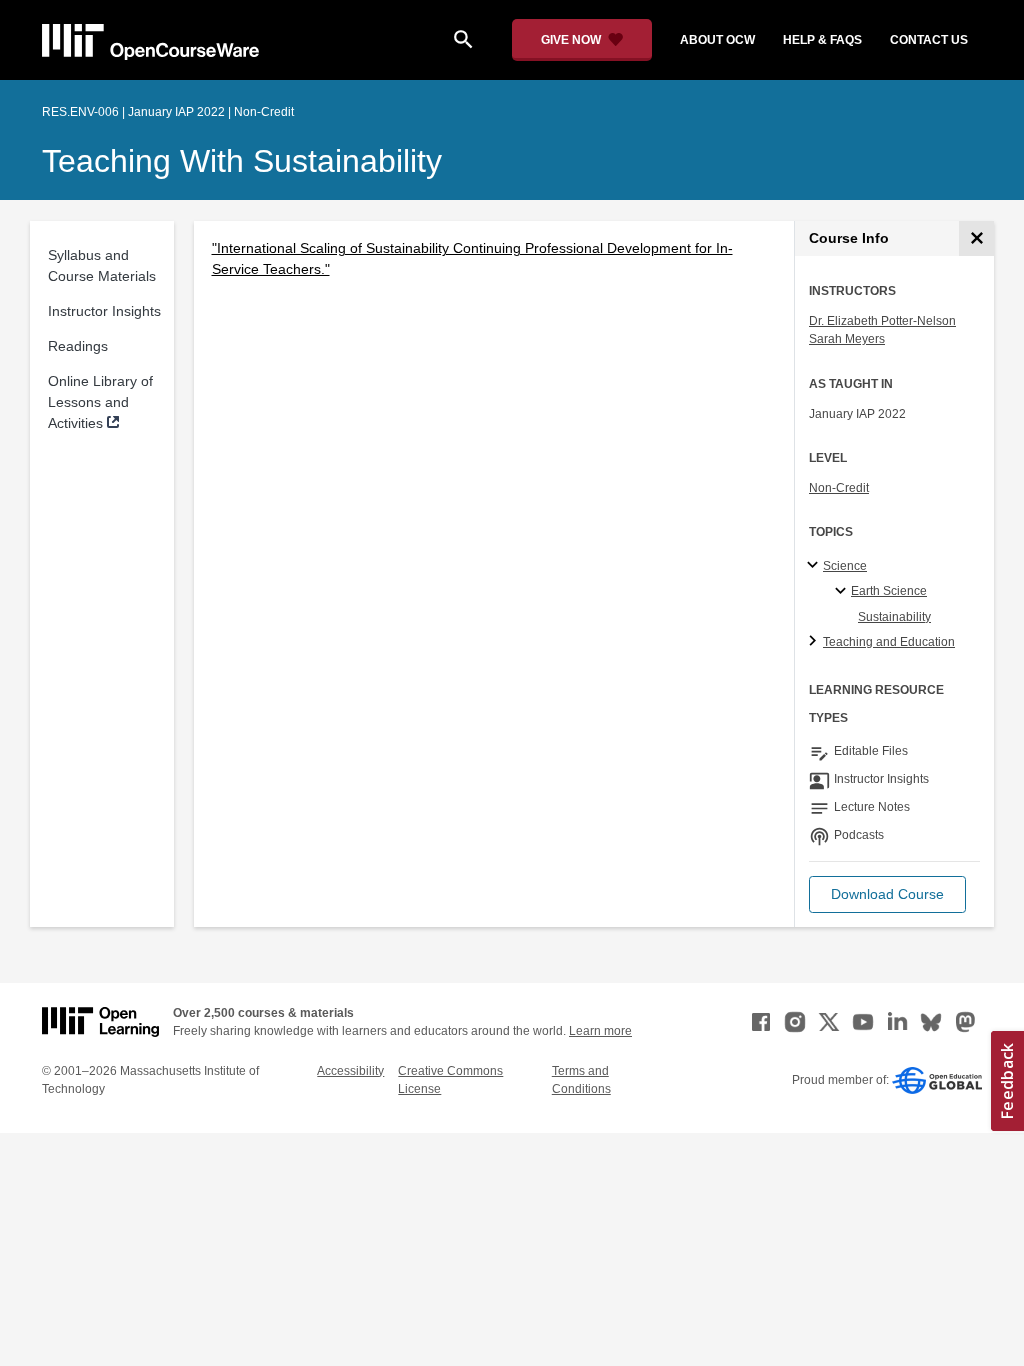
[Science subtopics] (815, 566)
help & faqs (822, 40)
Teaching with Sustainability (242, 161)
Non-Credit (839, 488)
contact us (929, 40)
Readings (78, 346)
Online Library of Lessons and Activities (100, 402)
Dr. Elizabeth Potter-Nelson (882, 321)
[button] (887, 894)
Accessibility (350, 1071)
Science (845, 566)
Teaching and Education (889, 642)
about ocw (717, 40)
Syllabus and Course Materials (102, 265)
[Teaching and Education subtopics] (815, 642)
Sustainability (894, 617)
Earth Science (889, 591)
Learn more (600, 1031)
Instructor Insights (104, 311)
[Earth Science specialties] (843, 592)
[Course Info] (976, 238)
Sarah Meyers (847, 339)
